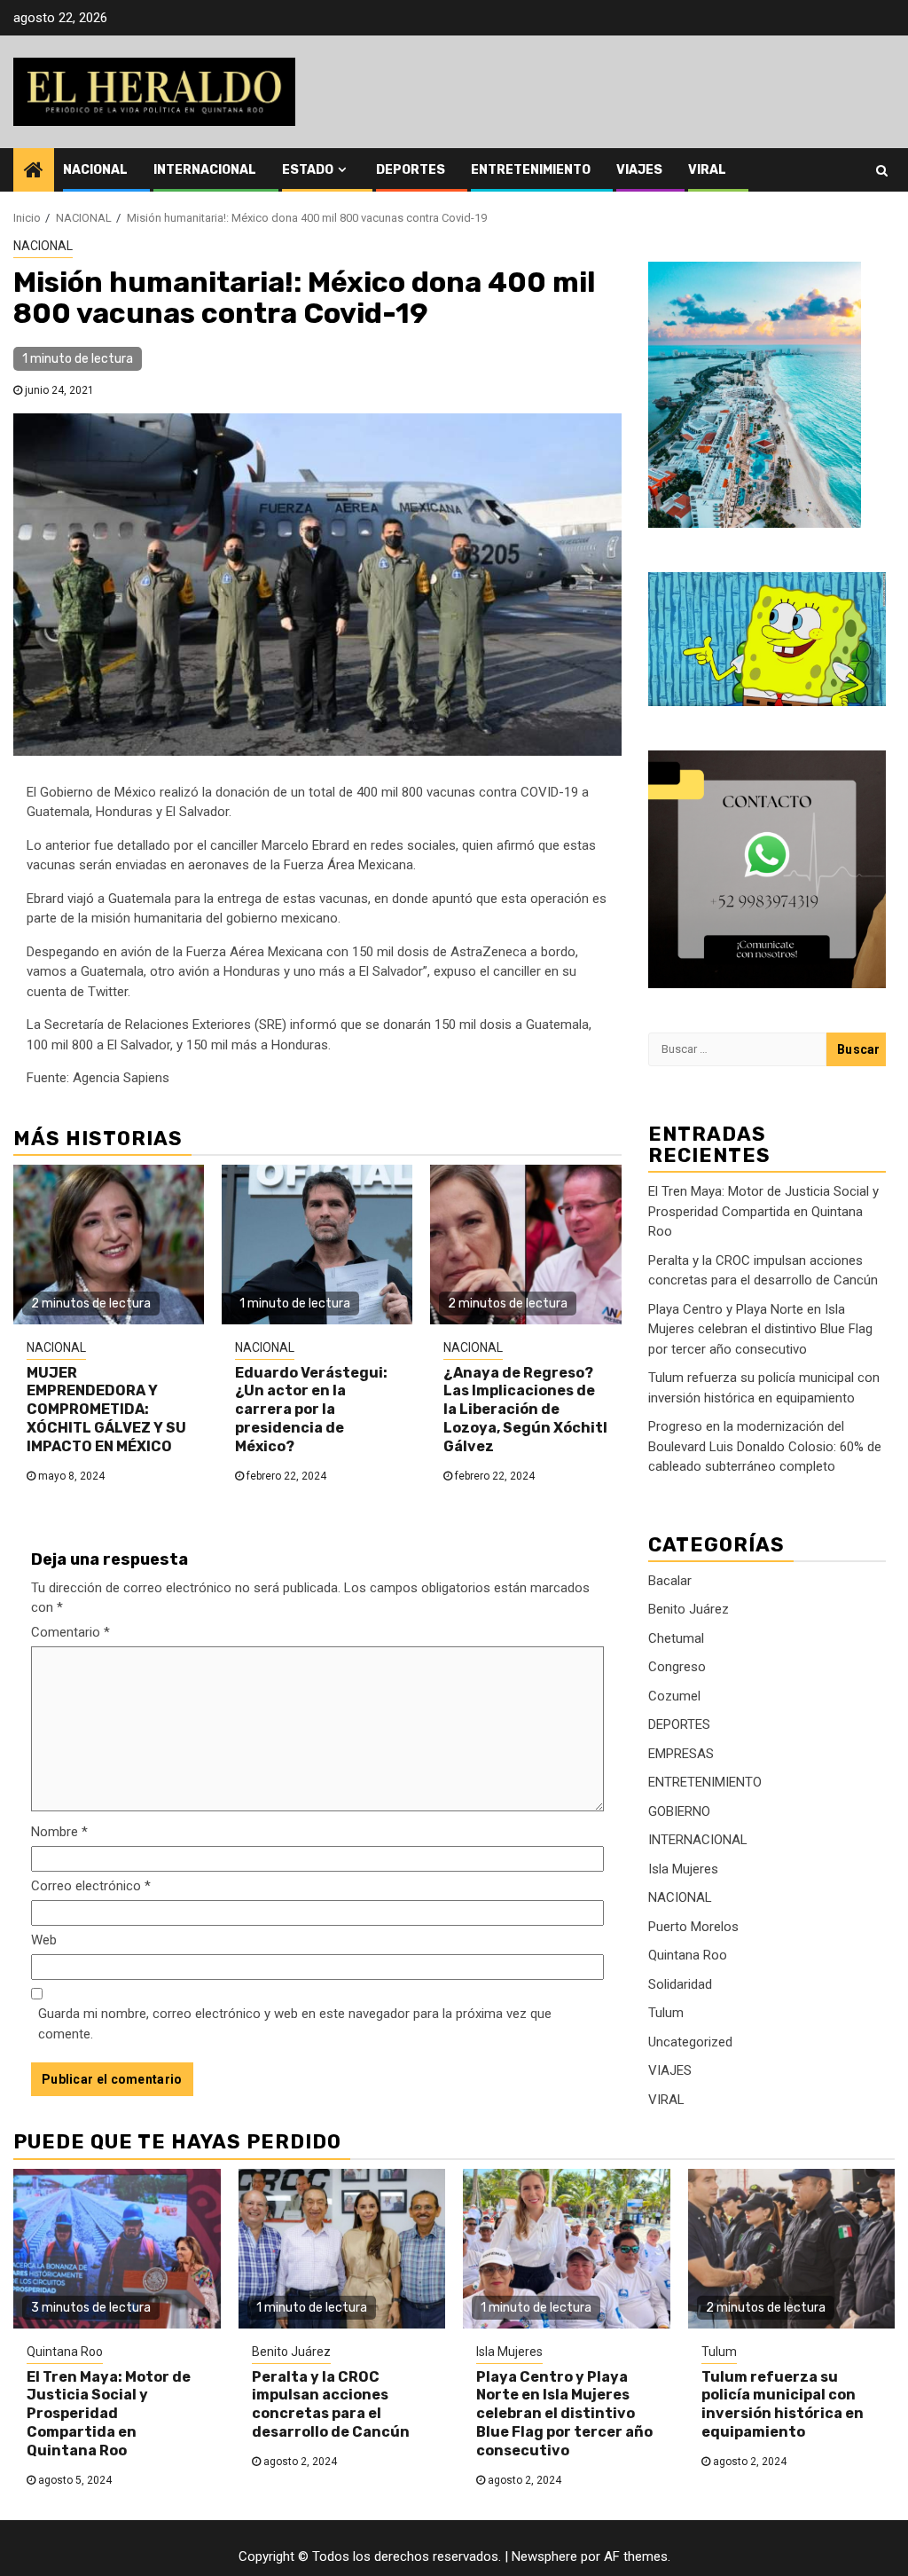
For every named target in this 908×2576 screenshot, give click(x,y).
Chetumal (676, 1638)
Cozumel (674, 1696)
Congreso (677, 1667)
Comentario (70, 1632)
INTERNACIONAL (205, 170)
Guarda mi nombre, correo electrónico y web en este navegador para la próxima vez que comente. (295, 2024)
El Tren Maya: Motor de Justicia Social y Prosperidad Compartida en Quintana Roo (763, 1211)
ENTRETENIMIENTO (531, 170)
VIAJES (639, 170)
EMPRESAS (681, 1754)
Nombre (59, 1832)
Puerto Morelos (693, 1927)
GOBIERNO (679, 1811)
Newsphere (544, 2556)
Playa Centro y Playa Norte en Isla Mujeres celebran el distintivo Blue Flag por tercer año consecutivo (760, 1329)
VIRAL (707, 170)
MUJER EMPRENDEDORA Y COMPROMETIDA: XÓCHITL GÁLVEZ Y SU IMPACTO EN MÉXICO (106, 1410)
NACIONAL (95, 170)
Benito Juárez (689, 1609)
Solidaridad (680, 1984)
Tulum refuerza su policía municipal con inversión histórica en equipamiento (783, 2404)
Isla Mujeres (683, 1869)
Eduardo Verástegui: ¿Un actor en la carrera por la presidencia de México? (311, 1410)
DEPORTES (411, 170)
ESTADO (308, 170)
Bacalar (670, 1581)
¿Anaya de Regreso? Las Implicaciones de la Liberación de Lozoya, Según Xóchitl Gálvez (525, 1410)
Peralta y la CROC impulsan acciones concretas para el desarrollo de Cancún (331, 2404)
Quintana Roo (688, 1955)
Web (44, 1940)
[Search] (882, 170)
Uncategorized (690, 2042)
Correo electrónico (91, 1886)
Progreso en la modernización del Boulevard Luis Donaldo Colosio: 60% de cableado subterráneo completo (765, 1446)
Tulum (666, 2013)
